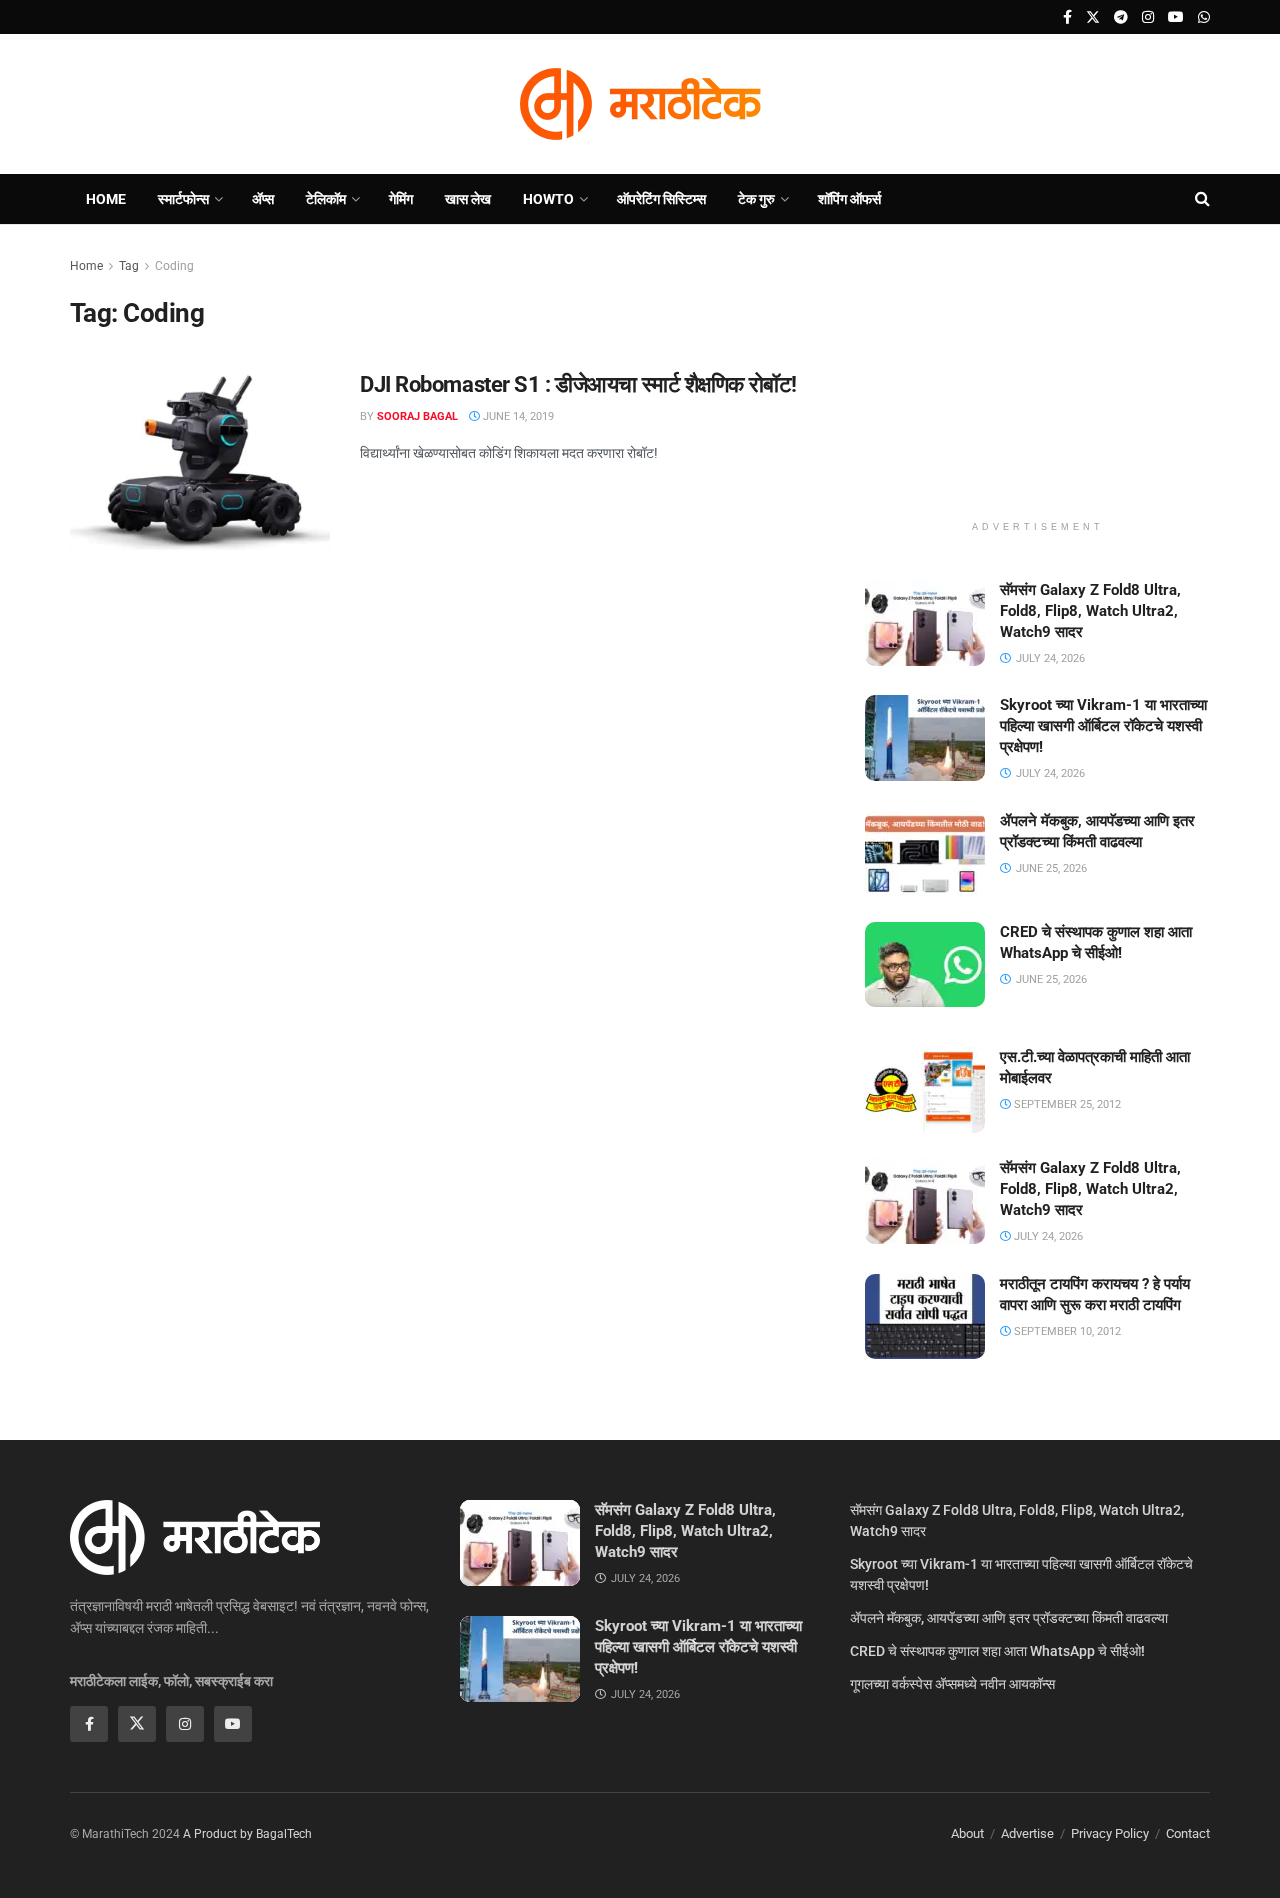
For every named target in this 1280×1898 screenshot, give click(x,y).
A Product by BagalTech (247, 1834)
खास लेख (468, 199)
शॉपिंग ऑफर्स (849, 199)
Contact (1188, 1833)
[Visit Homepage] (640, 104)
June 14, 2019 (517, 416)
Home (106, 199)
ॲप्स (263, 199)
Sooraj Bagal (417, 416)
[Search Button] (1202, 199)
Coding (174, 266)
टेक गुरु (756, 199)
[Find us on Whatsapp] (1204, 17)
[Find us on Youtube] (1176, 17)
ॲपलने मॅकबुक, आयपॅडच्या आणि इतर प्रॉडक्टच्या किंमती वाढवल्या (1009, 1618)
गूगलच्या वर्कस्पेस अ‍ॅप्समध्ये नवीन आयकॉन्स (952, 1684)
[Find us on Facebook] (1067, 17)
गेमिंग (401, 199)
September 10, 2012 (1066, 1331)
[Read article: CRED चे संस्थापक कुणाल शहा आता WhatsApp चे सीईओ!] (925, 965)
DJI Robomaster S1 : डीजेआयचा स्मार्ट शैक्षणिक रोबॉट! (578, 384)
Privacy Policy (1110, 1833)
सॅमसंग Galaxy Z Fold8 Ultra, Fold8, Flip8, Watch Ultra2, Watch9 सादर (1090, 611)
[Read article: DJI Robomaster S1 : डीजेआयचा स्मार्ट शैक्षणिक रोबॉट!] (200, 463)
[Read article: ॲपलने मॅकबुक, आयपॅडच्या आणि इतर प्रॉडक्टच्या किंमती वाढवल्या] (925, 854)
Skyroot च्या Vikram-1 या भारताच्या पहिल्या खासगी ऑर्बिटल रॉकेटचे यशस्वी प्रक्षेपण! (1103, 726)
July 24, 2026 (1047, 1236)
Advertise (1027, 1833)
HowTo (548, 199)
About (967, 1833)
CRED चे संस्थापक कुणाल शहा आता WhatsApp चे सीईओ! (997, 1651)
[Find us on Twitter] (1093, 17)
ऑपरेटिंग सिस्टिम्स (661, 199)
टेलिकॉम (326, 199)
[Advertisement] (1038, 380)
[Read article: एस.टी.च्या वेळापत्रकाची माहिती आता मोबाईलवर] (925, 1090)
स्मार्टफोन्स (183, 199)
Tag (129, 266)
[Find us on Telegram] (1121, 17)
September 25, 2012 (1066, 1104)
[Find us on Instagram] (1148, 17)
